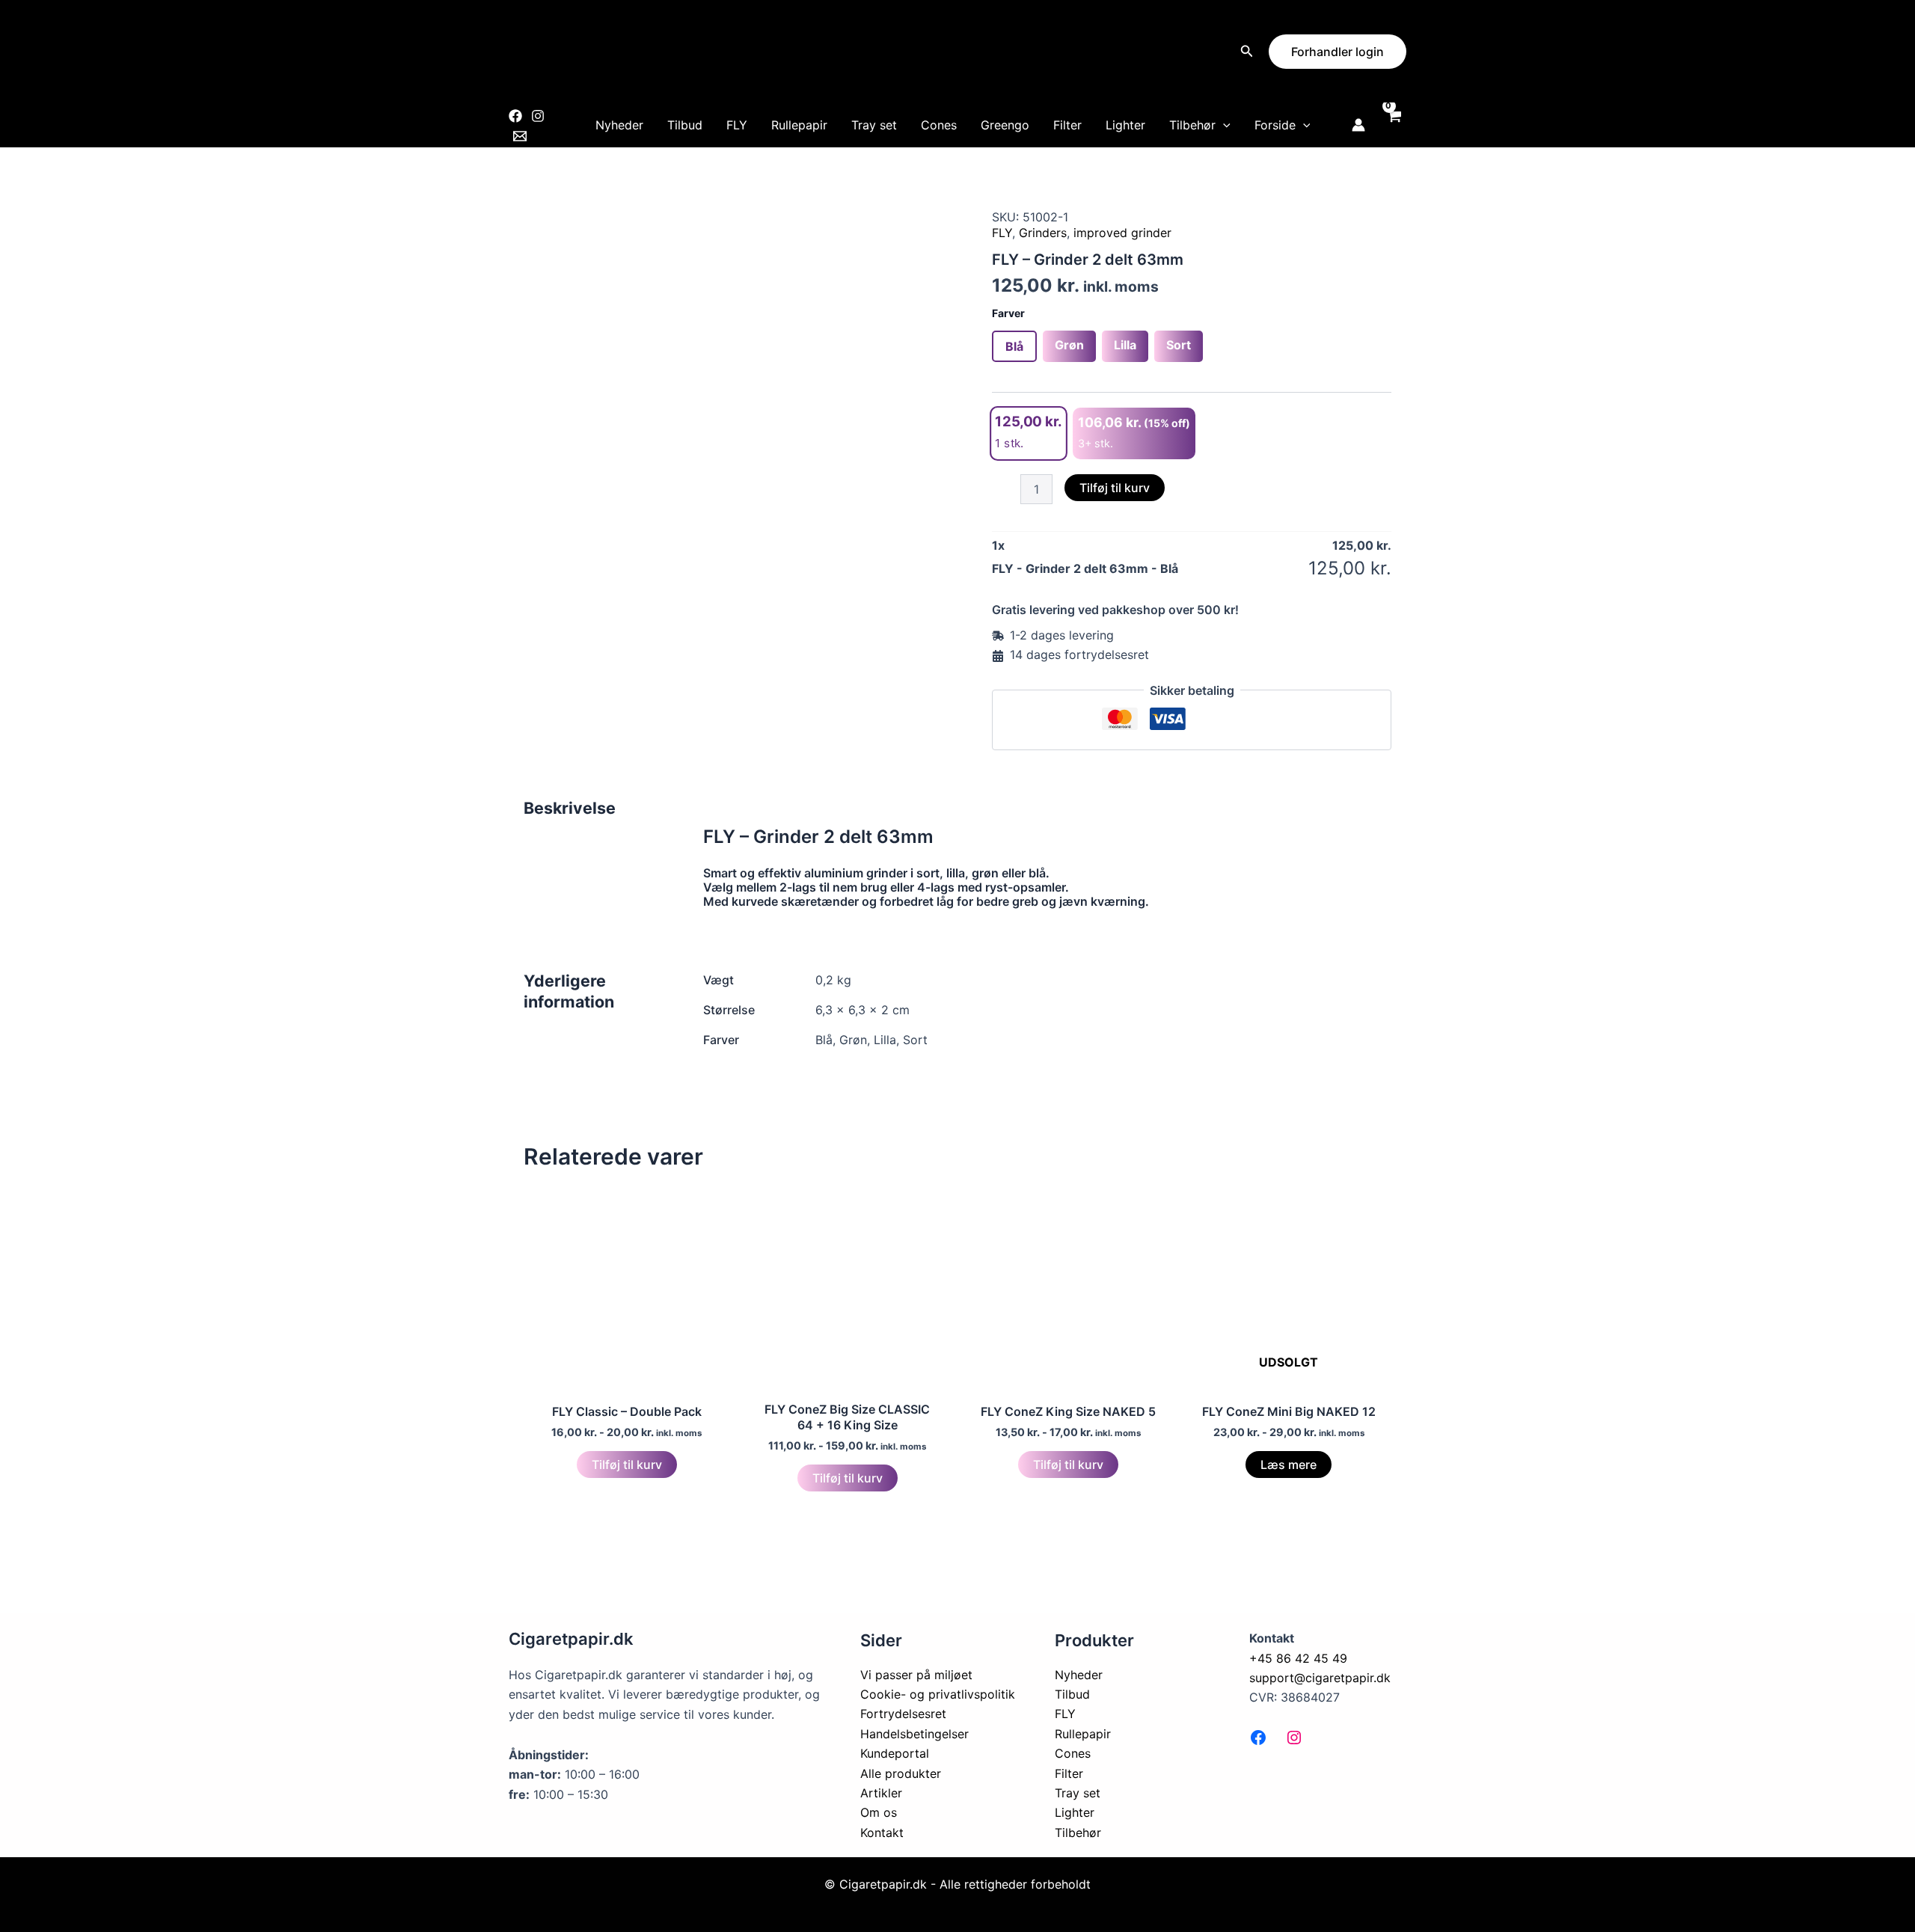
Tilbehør (1192, 125)
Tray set (874, 125)
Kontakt (882, 1833)
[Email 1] (520, 136)
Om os (879, 1812)
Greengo (1005, 125)
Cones (939, 125)
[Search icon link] (1247, 53)
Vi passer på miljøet (916, 1675)
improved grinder (1122, 233)
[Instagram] (538, 116)
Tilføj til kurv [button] (627, 1465)
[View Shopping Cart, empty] (1393, 125)
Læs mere (1289, 1465)
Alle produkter (901, 1773)
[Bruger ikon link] (1358, 125)
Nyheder (619, 125)
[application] (1223, 125)
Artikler (881, 1793)
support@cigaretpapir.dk (1320, 1678)
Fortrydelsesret (903, 1714)
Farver (1008, 313)
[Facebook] (515, 116)
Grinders (1043, 233)
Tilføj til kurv (1115, 488)
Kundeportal (895, 1753)
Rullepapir (799, 125)
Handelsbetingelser (914, 1734)
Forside (1275, 125)
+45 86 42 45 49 (1298, 1658)
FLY (737, 125)
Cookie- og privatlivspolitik (938, 1694)
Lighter (1125, 125)
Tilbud (685, 125)
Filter (1067, 125)
